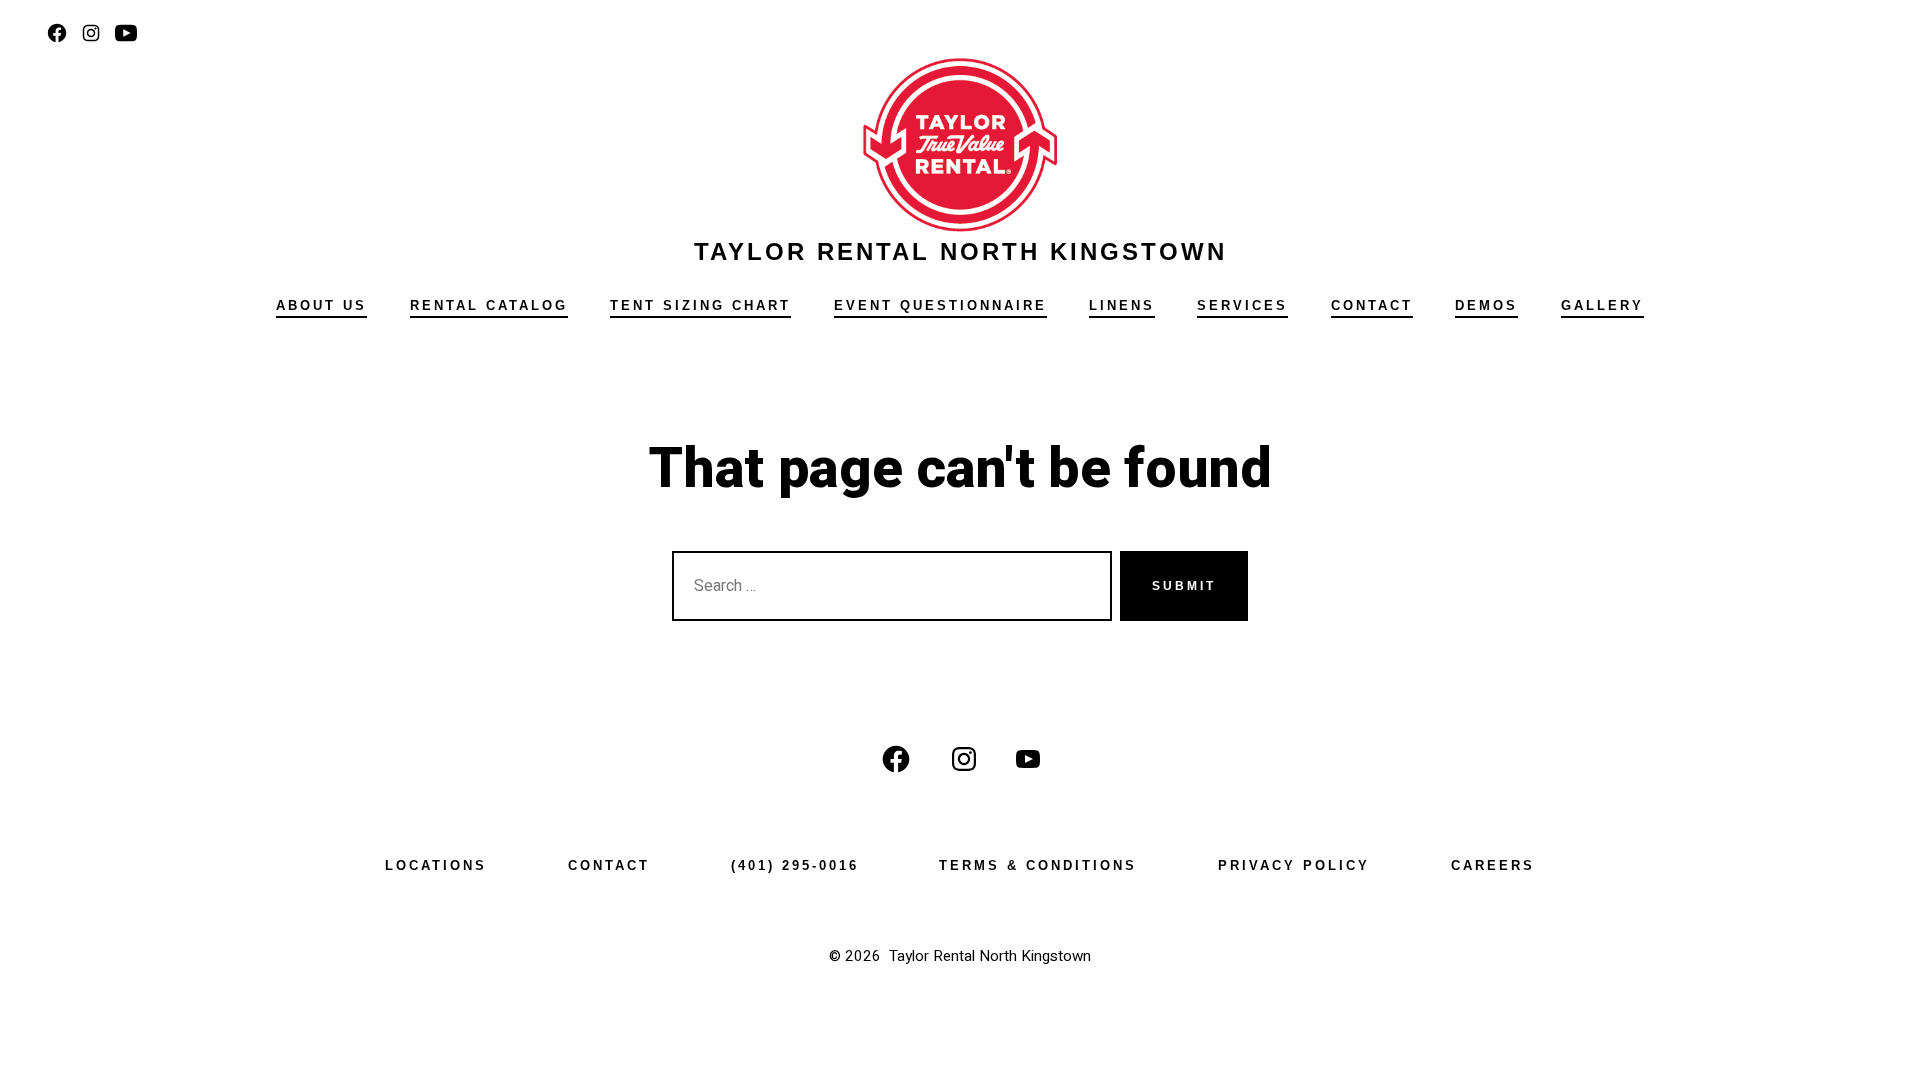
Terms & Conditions (1038, 865)
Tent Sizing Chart (700, 305)
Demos (1486, 305)
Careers (1493, 865)
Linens (1122, 305)
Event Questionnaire (940, 305)
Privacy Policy (1294, 865)
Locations (436, 865)
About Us (321, 305)
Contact (1372, 305)
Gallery (1602, 305)
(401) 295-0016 (795, 865)
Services (1242, 305)
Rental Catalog (489, 305)
